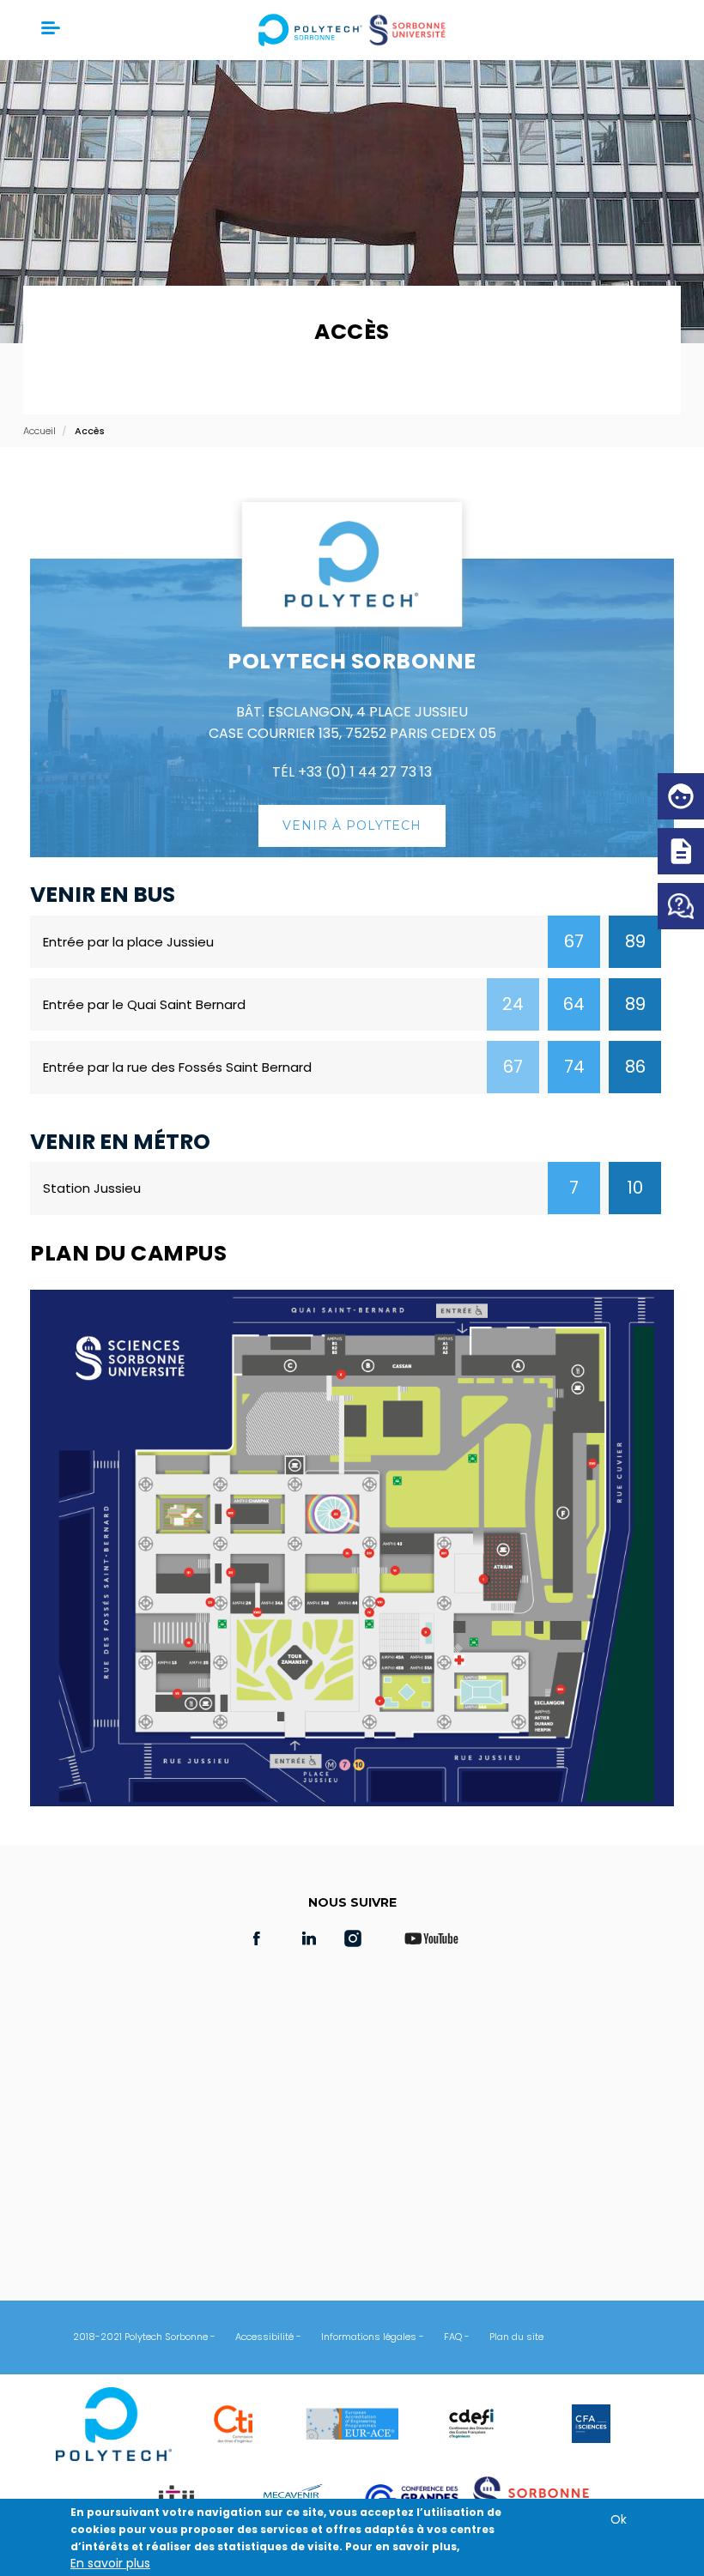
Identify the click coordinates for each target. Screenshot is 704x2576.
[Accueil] (352, 30)
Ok (619, 2519)
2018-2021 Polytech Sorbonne (140, 2337)
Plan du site (516, 2337)
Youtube (431, 1938)
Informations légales (369, 2337)
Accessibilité (264, 2337)
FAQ (453, 2337)
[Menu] (49, 30)
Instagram (361, 1938)
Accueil (39, 431)
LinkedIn (309, 1938)
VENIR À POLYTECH (352, 825)
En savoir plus (110, 2563)
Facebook (257, 1938)
